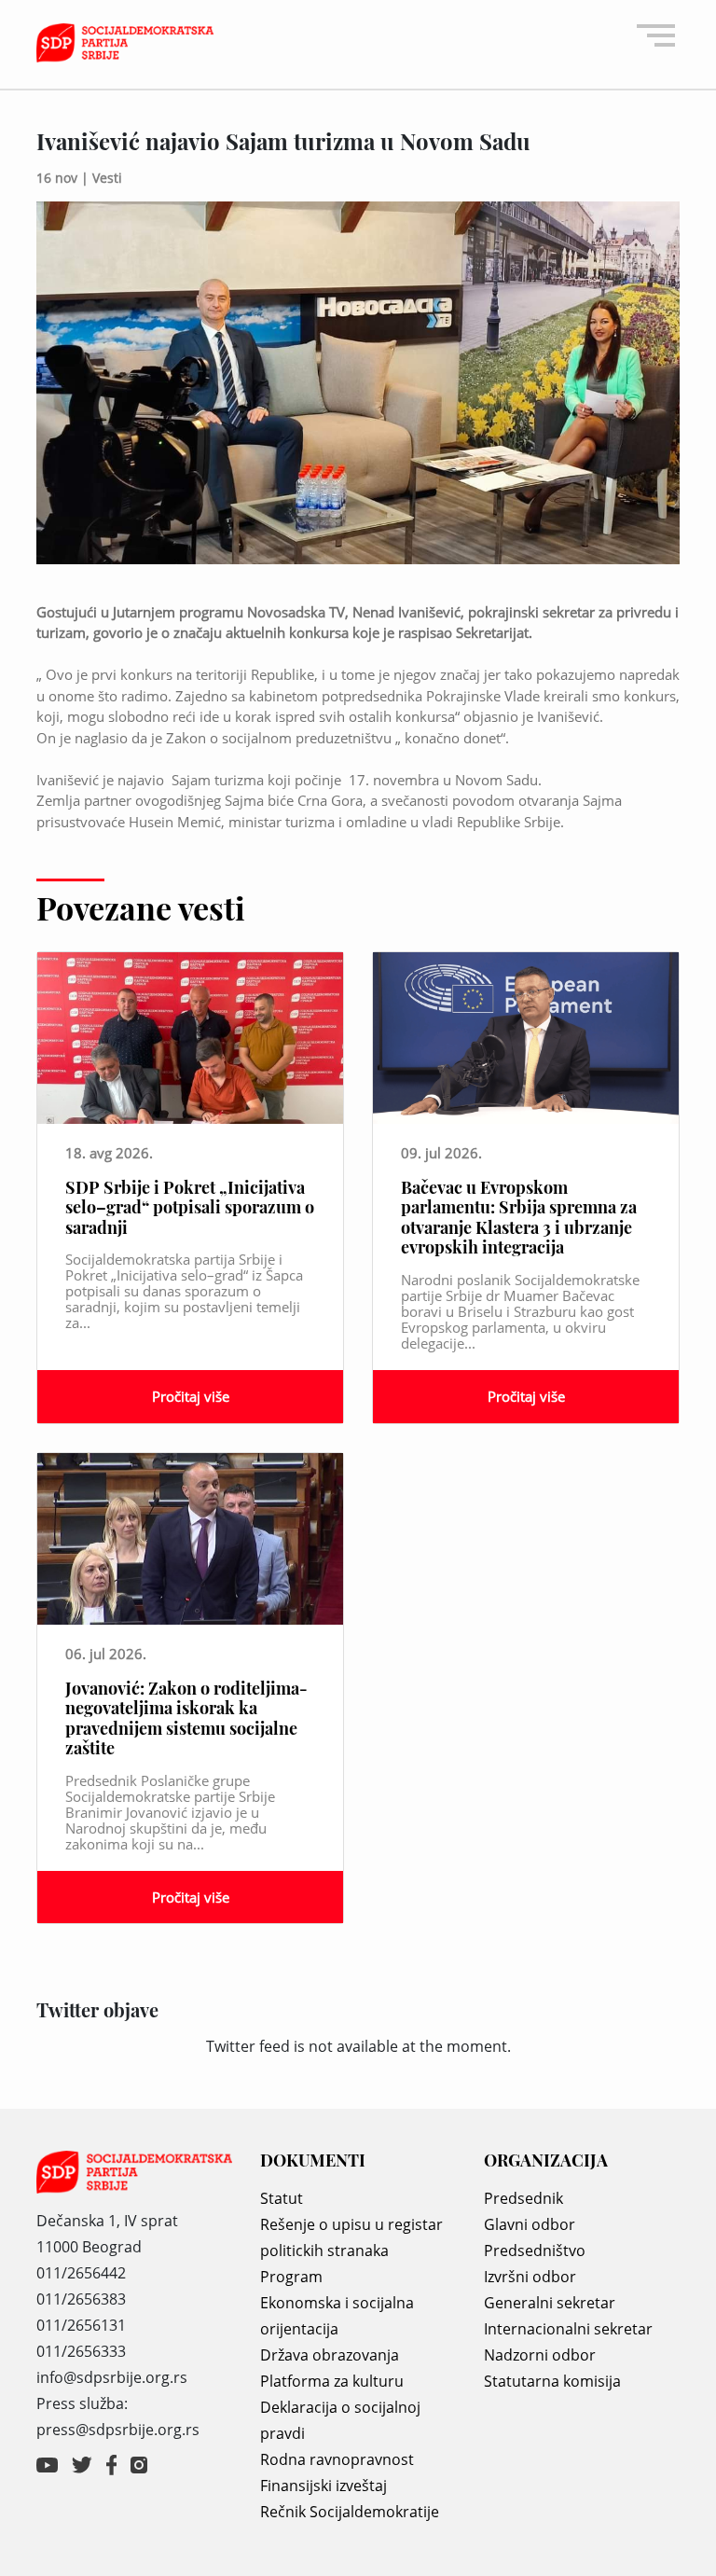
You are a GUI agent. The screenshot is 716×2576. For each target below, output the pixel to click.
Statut (282, 2198)
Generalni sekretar (550, 2303)
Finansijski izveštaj (324, 2486)
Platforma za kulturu (332, 2381)
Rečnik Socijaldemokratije (350, 2512)
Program (291, 2277)
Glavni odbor (530, 2224)
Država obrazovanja (330, 2355)
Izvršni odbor (530, 2277)
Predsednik (523, 2198)
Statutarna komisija (552, 2381)
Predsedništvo (535, 2251)
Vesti (107, 178)
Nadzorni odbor (540, 2355)
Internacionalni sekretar (568, 2329)
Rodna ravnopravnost (337, 2459)
